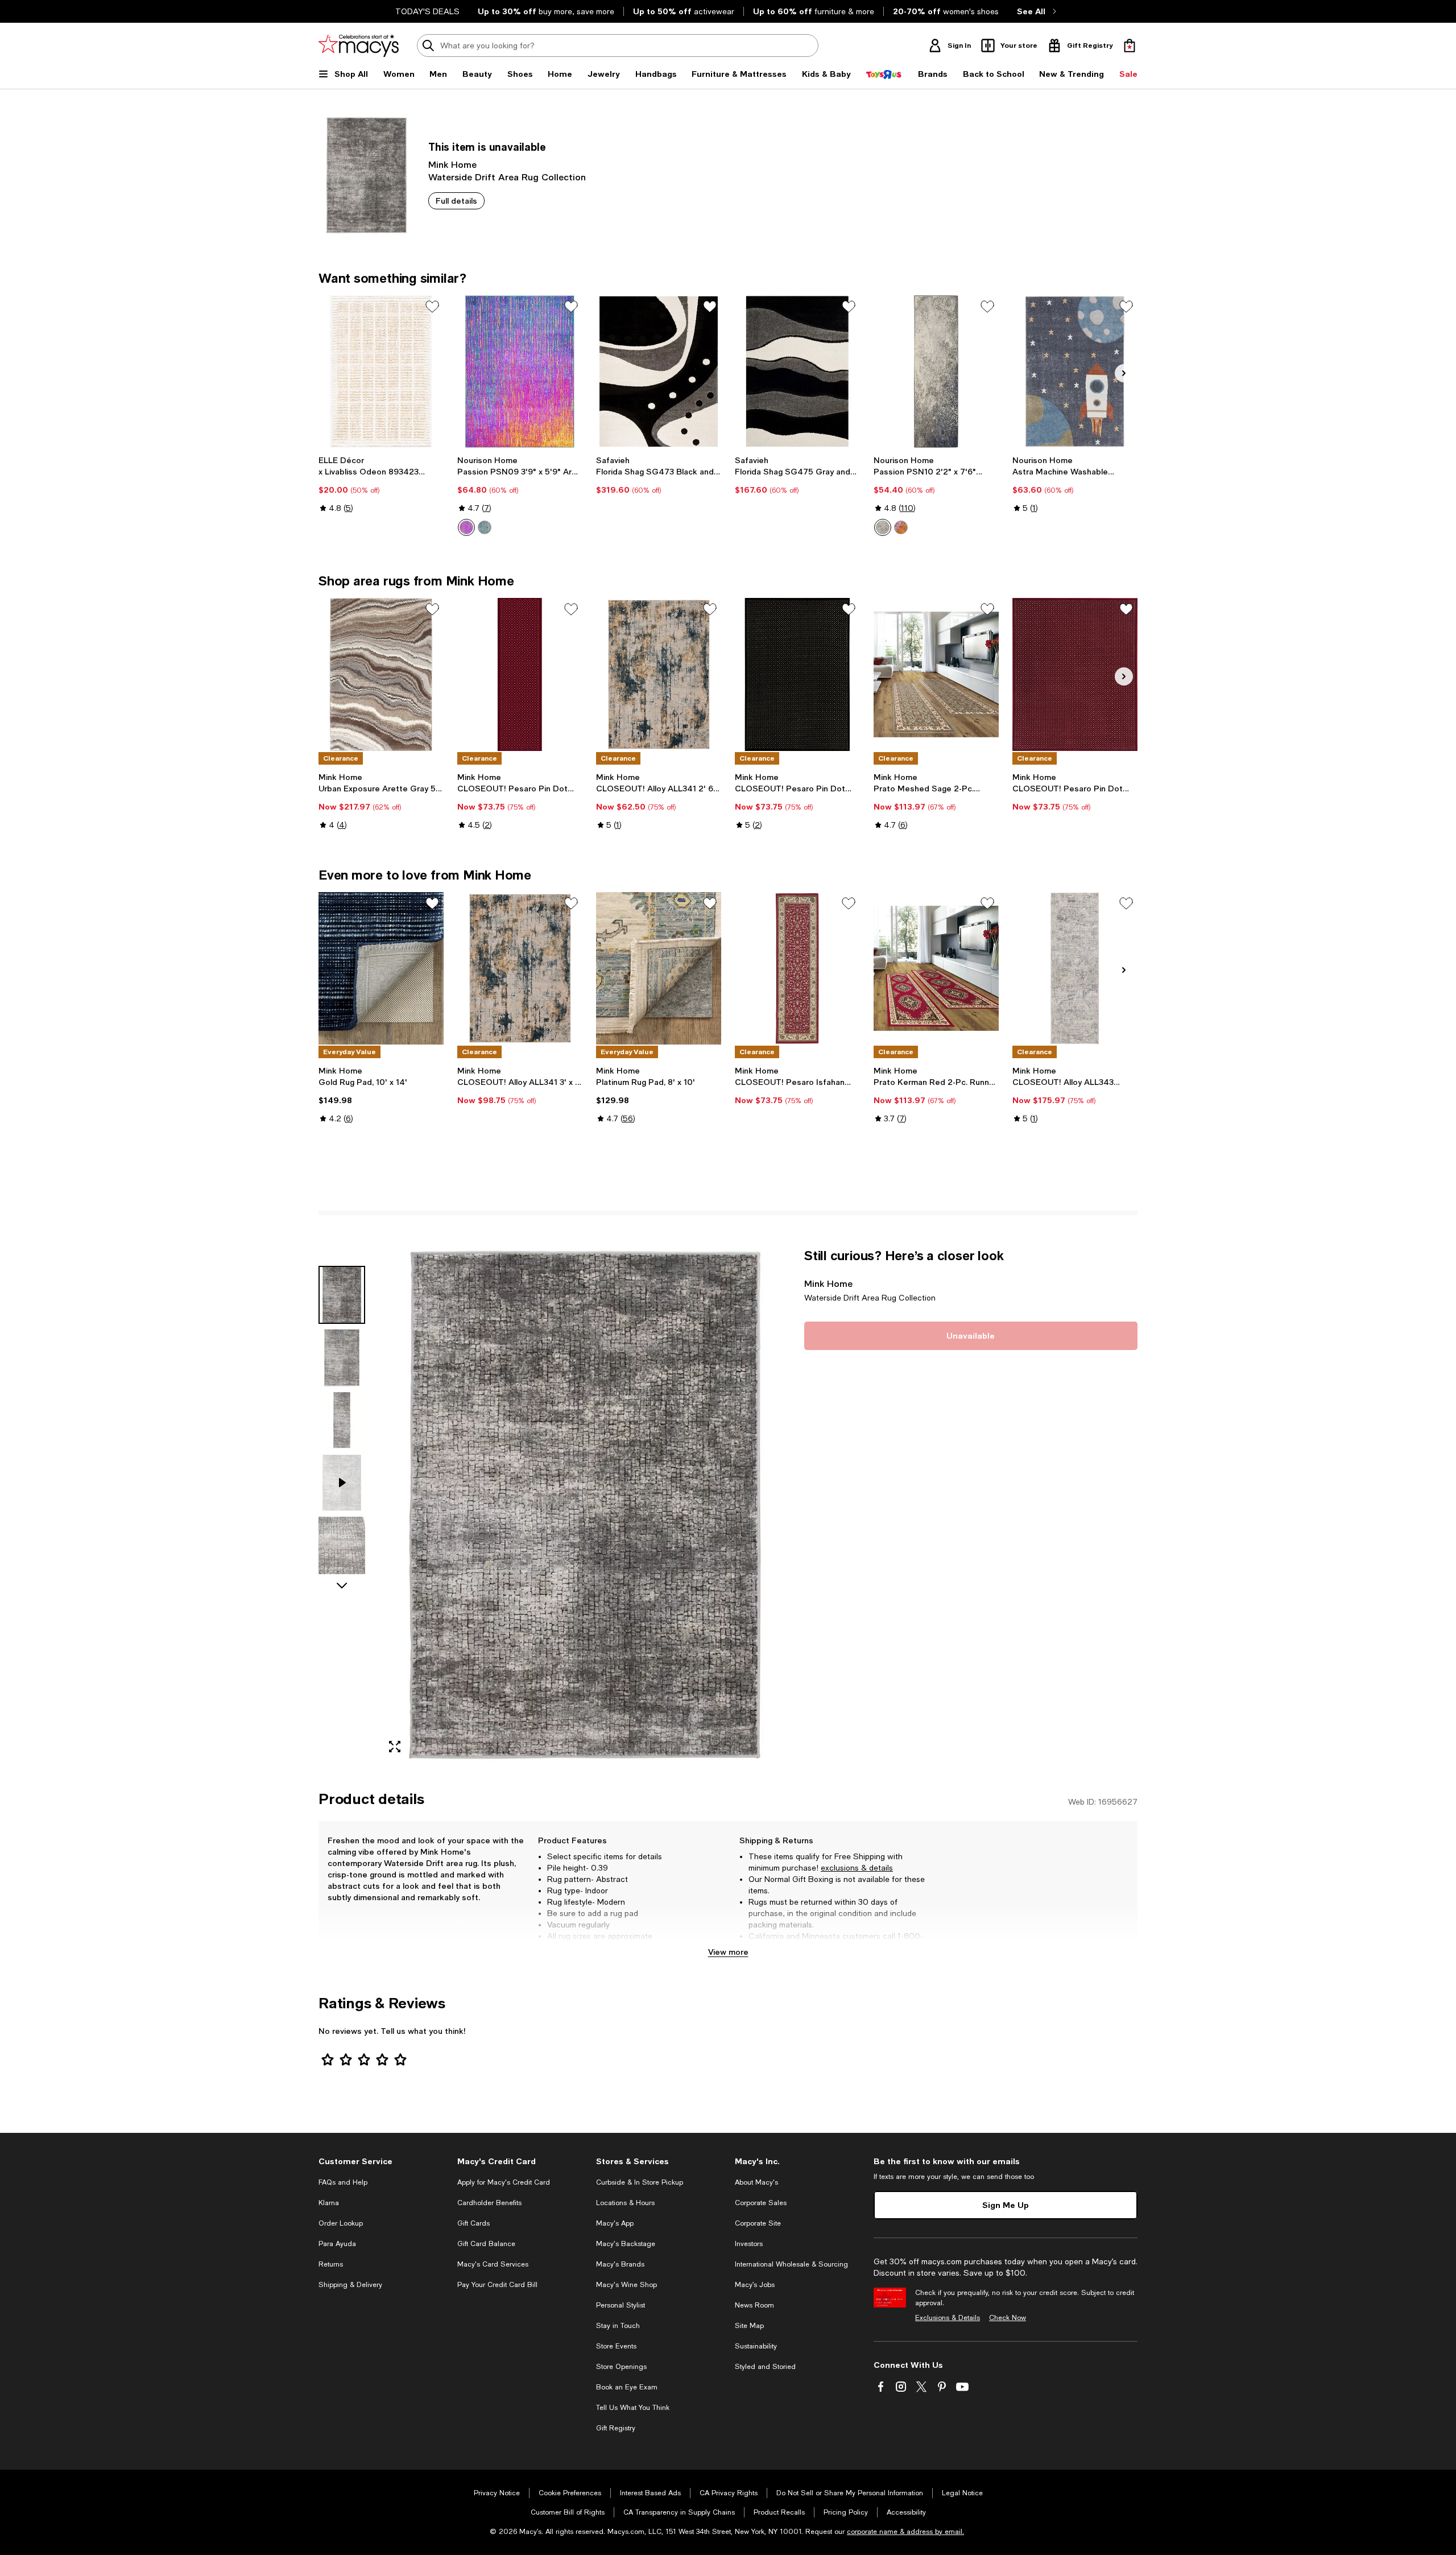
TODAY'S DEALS (427, 11)
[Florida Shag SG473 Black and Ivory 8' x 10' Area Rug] (659, 372)
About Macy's (756, 2182)
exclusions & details (857, 1868)
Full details (456, 201)
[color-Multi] (466, 527)
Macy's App (615, 2223)
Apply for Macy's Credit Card (504, 2182)
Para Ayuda (337, 2244)
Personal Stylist (621, 2305)
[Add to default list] (432, 307)
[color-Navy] (485, 527)
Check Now (1008, 2318)
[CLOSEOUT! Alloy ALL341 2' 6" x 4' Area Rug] (659, 674)
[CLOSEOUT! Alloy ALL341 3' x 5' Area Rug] (520, 968)
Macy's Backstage (626, 2244)
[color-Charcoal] (883, 527)
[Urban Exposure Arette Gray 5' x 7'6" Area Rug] (381, 674)
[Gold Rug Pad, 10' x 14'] (381, 968)
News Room (754, 2305)
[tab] (342, 1295)
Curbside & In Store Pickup (640, 2182)
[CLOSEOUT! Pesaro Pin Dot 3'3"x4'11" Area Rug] (797, 674)
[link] (381, 484)
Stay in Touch (618, 2326)
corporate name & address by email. (905, 2532)
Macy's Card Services (493, 2264)
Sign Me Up (1006, 2205)
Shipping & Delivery (350, 2285)
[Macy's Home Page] (359, 46)
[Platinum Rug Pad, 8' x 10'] (659, 968)
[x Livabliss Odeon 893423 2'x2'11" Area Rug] (381, 372)
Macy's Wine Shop (626, 2285)
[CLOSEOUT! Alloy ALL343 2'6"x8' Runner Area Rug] (1075, 968)
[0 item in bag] (1130, 46)
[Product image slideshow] (585, 1505)
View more (728, 1952)
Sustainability (756, 2346)
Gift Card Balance (486, 2244)
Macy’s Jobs (755, 2285)
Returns (331, 2264)
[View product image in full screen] (395, 1747)
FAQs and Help (343, 2182)
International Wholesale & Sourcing (791, 2264)
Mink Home (452, 164)
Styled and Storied (765, 2367)
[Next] (1124, 373)
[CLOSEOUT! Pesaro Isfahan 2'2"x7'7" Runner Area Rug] (797, 968)
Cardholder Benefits (489, 2203)
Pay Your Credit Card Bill (497, 2285)
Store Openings (621, 2367)
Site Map (749, 2326)
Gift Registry (616, 2428)
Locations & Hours (625, 2203)
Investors (749, 2244)
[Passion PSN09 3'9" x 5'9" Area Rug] (520, 372)
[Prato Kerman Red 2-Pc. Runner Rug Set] (936, 968)
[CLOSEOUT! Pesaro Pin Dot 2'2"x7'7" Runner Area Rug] (520, 674)
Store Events (616, 2346)
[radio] (466, 527)
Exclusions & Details (948, 2318)
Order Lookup (341, 2223)
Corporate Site (758, 2223)
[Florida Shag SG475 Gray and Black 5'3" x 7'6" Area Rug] (797, 372)
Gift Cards (473, 2223)
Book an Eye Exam (627, 2387)
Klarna (329, 2203)
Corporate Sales (761, 2203)
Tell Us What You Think (633, 2408)
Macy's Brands (620, 2264)
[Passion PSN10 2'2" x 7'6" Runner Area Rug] (936, 372)
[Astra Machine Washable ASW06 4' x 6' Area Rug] (1075, 372)
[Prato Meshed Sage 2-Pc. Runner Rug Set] (936, 674)
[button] (555, 1505)
